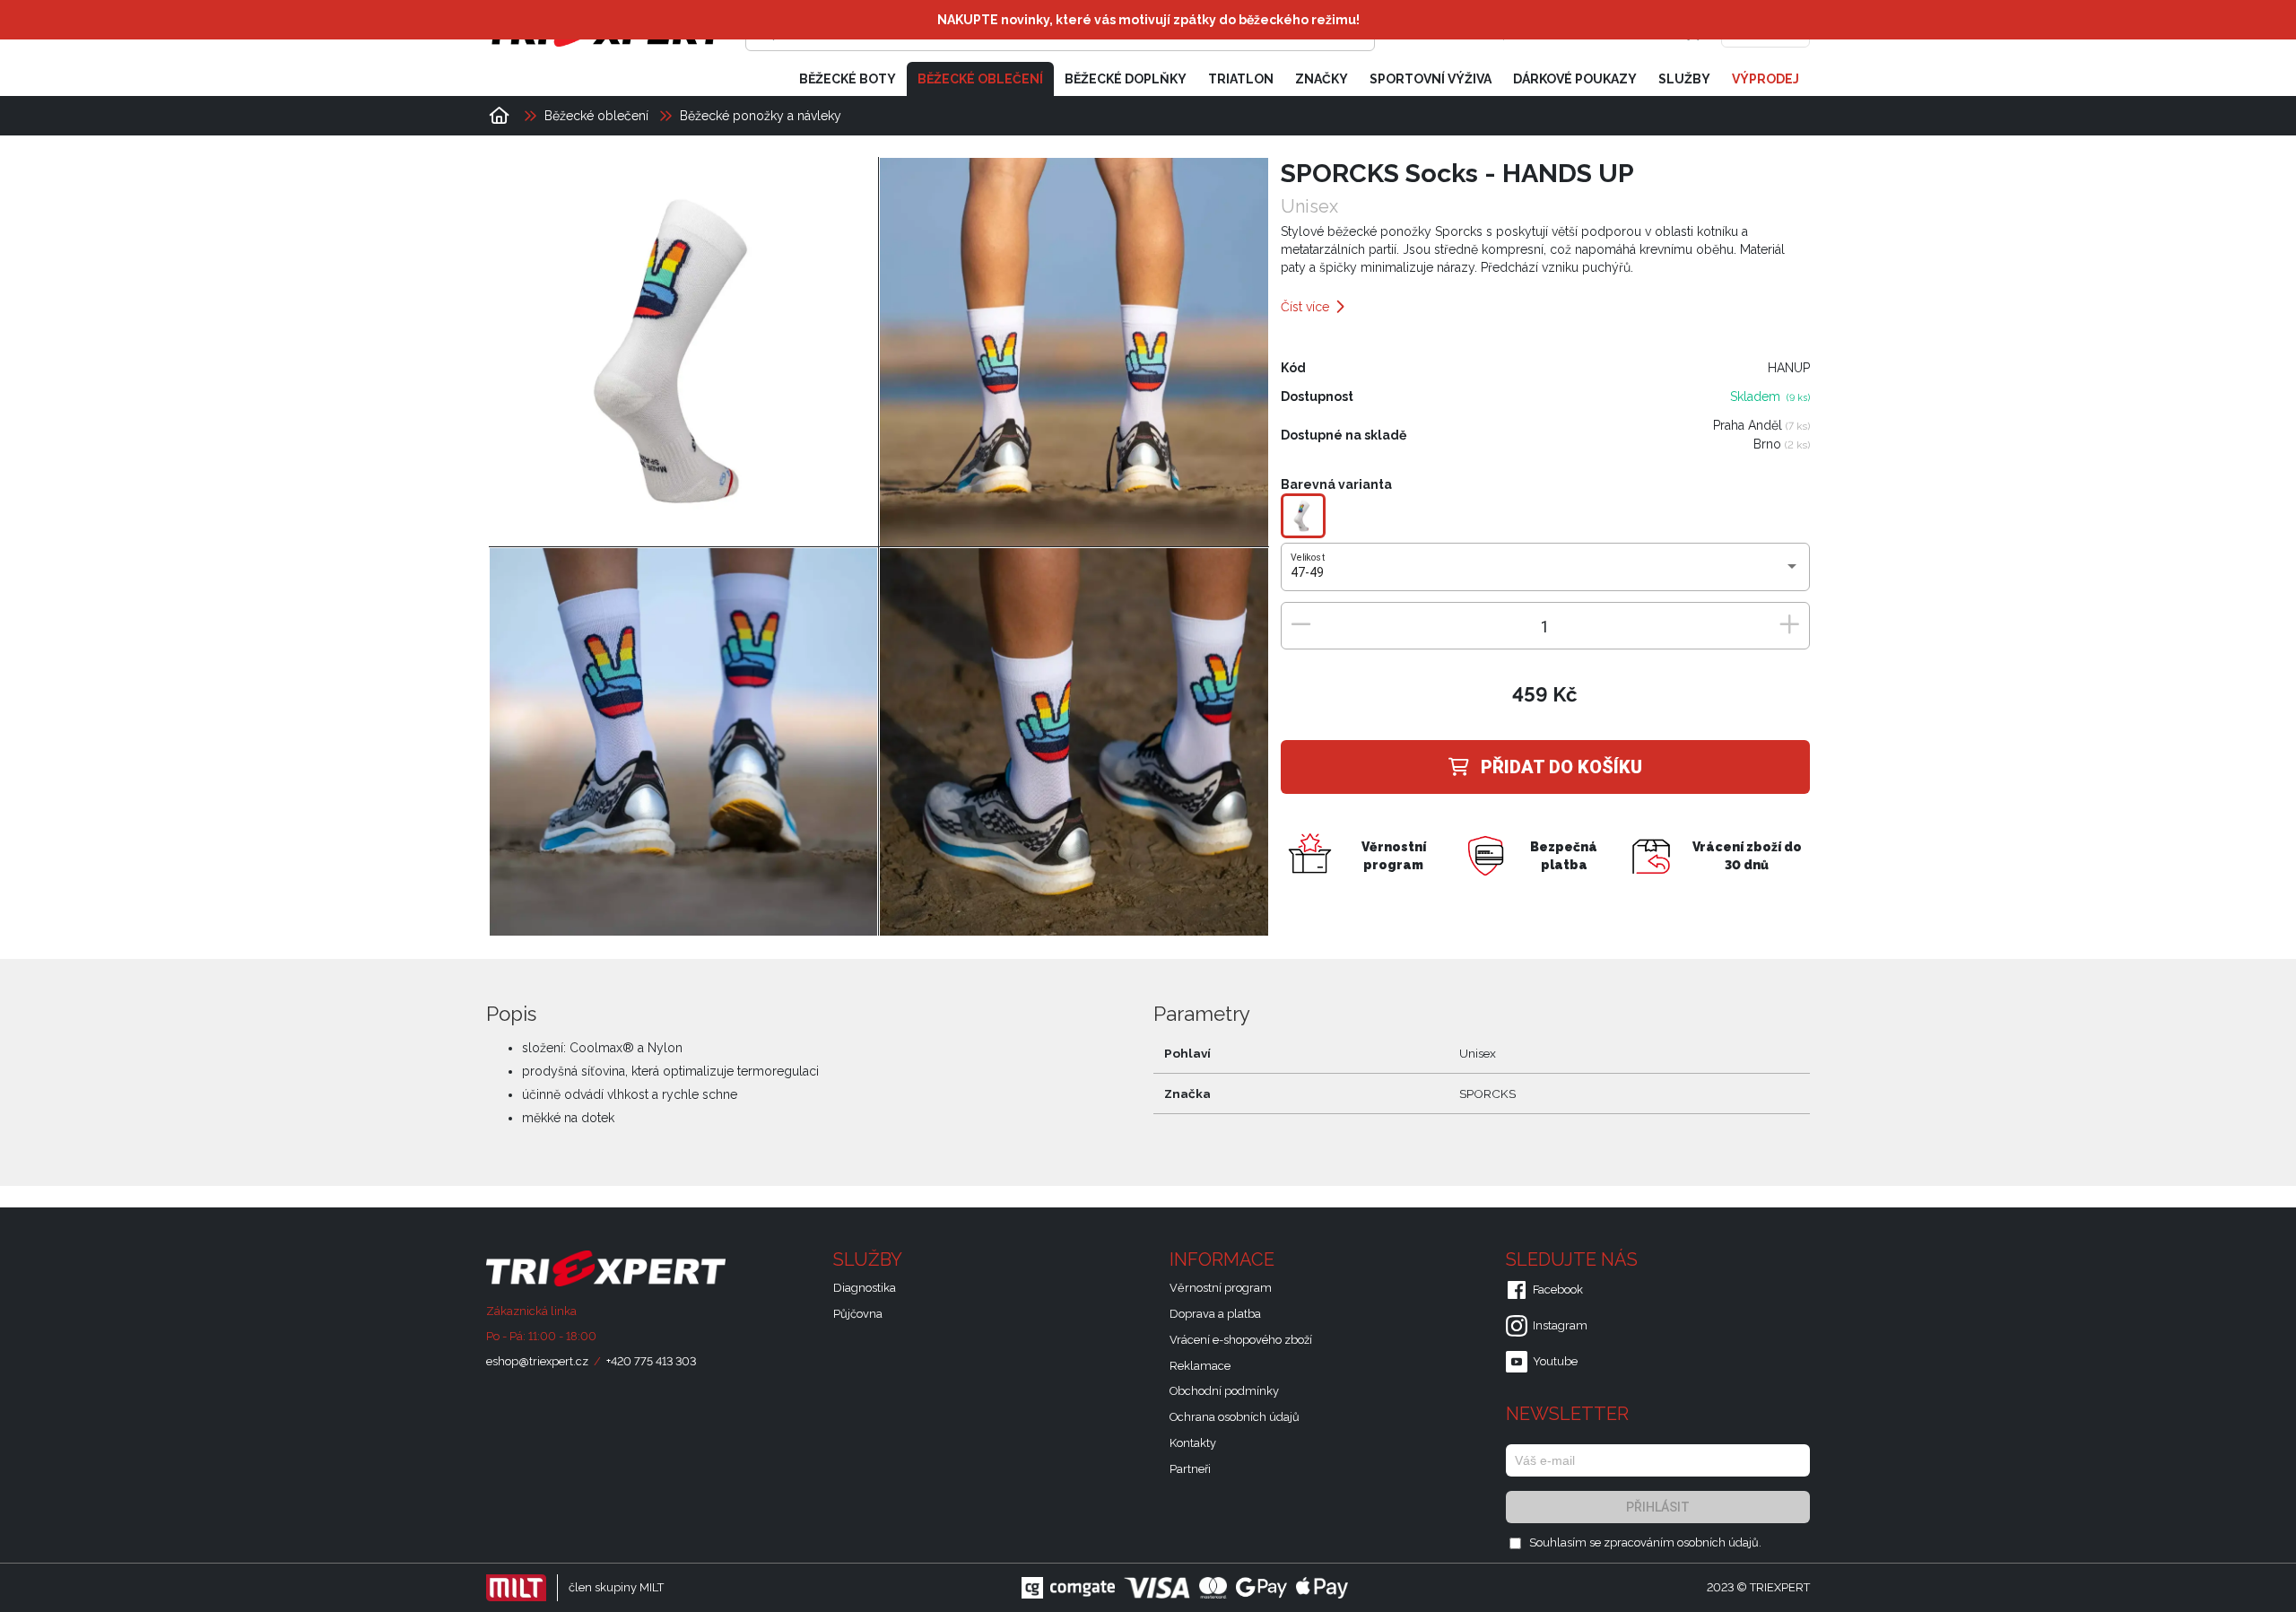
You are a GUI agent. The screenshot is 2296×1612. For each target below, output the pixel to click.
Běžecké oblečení (980, 79)
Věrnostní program (1221, 1288)
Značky (1322, 79)
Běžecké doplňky (1126, 79)
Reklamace (1200, 1366)
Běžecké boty (848, 79)
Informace (1224, 1259)
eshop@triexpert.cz (537, 1361)
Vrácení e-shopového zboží (1241, 1340)
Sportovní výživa (1431, 79)
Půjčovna (858, 1314)
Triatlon (1241, 79)
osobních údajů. (1719, 1542)
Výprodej (1765, 79)
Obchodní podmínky (1224, 1391)
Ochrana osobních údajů (1235, 1417)
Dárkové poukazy (1575, 79)
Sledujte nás (1574, 1259)
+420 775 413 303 (651, 1361)
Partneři (1190, 1469)
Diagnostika (865, 1288)
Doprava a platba (1215, 1314)
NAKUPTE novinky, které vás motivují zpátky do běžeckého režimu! (1148, 20)
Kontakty (1193, 1443)
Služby (1684, 79)
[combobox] (1545, 573)
